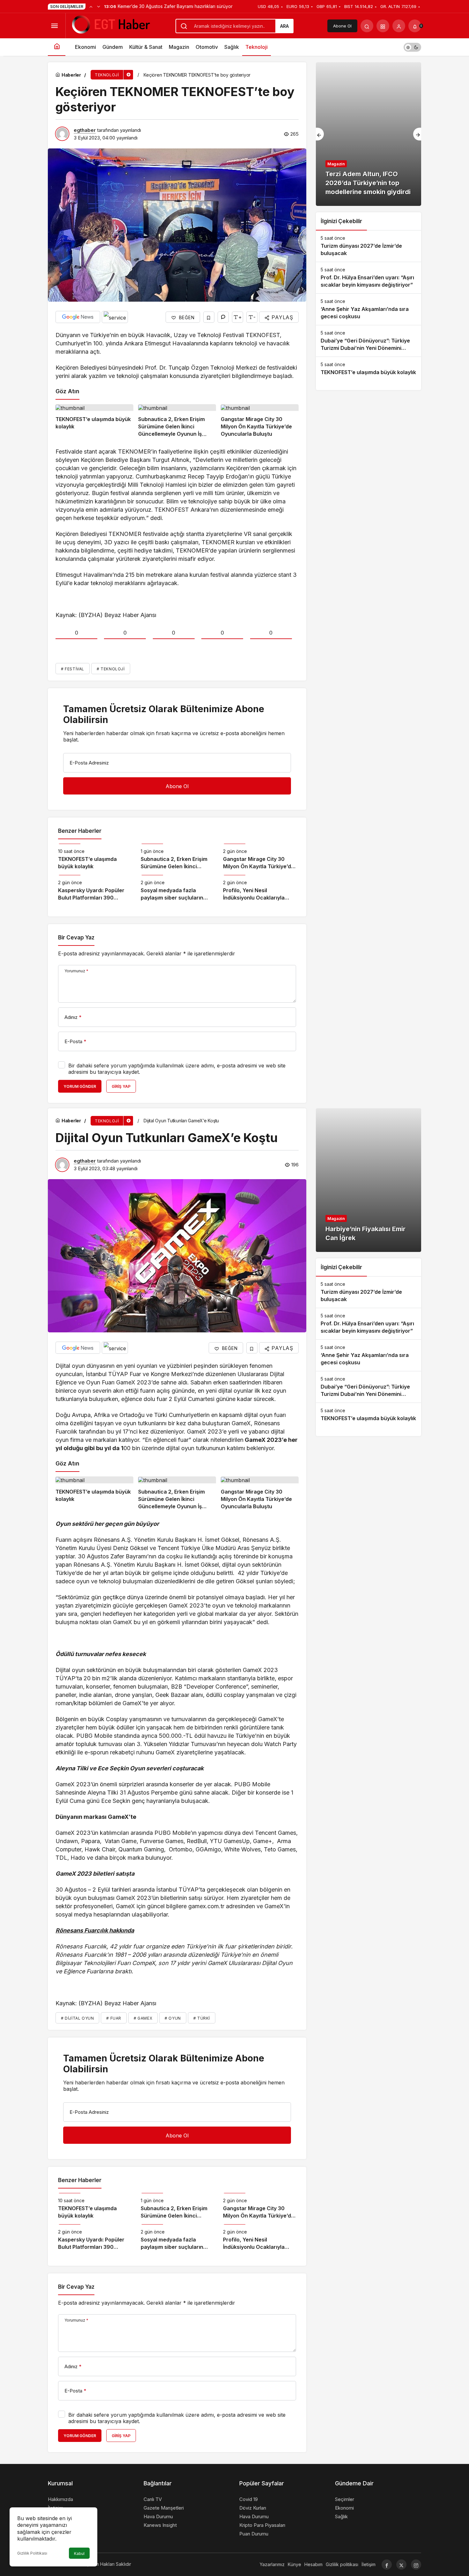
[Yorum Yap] (223, 317)
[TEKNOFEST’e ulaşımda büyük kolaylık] (94, 421)
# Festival (73, 669)
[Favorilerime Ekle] (209, 317)
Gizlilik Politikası (32, 2553)
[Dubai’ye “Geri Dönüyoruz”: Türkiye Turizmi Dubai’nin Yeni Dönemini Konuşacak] (368, 341)
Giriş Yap (121, 1086)
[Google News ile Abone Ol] (78, 317)
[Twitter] (401, 2565)
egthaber (85, 130)
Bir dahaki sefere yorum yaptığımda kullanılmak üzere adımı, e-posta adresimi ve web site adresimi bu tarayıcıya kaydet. (177, 1069)
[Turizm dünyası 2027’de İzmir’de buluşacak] (368, 246)
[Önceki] (91, 6)
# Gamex (143, 2018)
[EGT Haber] (110, 25)
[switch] (412, 47)
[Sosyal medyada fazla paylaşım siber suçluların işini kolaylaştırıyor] (177, 888)
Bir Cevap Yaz (76, 938)
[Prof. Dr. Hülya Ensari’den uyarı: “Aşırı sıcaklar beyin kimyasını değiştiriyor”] (368, 278)
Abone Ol (342, 26)
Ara (284, 26)
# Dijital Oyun (77, 2018)
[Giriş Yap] (399, 26)
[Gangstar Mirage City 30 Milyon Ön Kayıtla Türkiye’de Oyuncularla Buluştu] (260, 421)
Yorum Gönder (80, 1086)
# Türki (202, 2018)
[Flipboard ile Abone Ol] (115, 317)
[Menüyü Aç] (54, 26)
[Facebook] (387, 2565)
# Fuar (114, 2018)
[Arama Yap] (367, 26)
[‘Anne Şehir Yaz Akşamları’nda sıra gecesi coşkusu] (368, 309)
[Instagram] (416, 2565)
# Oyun (173, 2018)
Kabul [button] (79, 2553)
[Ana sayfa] (57, 47)
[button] (383, 26)
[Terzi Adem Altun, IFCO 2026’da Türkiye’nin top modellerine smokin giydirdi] (368, 134)
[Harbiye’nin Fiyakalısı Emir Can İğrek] (368, 1180)
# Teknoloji (111, 669)
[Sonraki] (99, 6)
